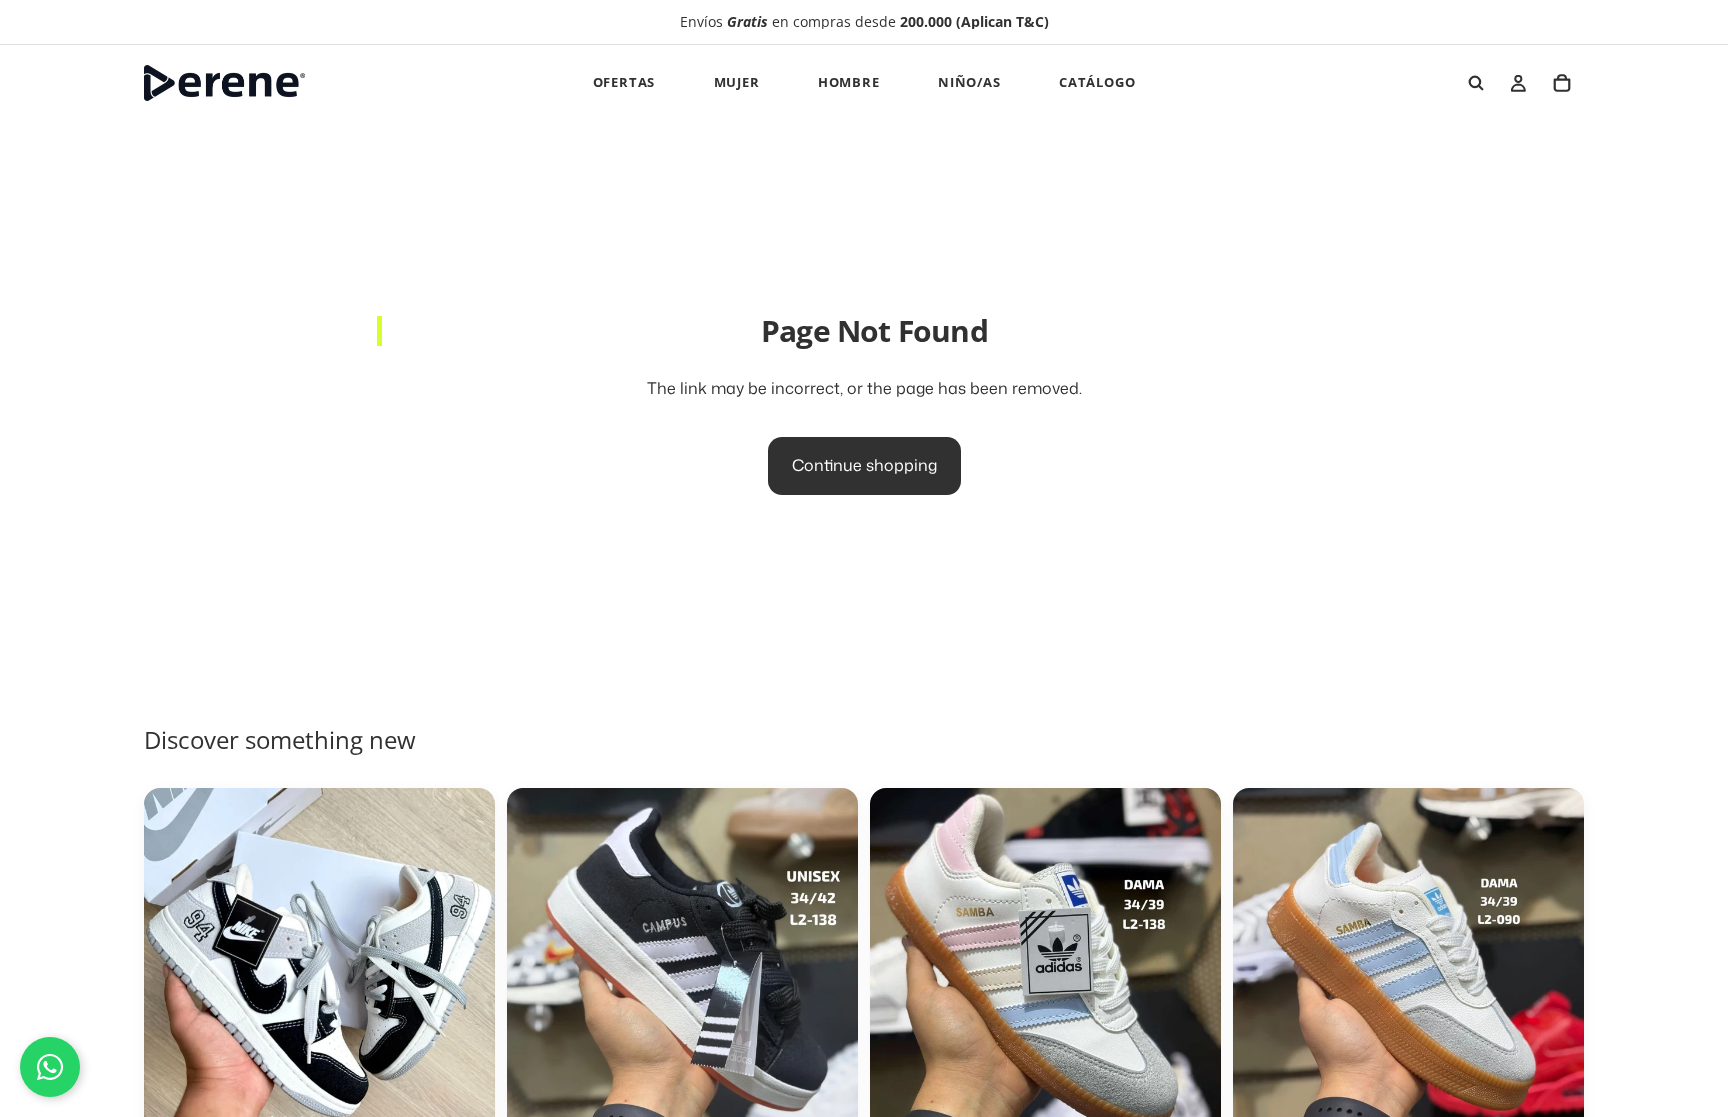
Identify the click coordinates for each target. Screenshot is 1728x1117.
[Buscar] (1476, 83)
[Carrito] (1562, 83)
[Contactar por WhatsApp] (50, 1067)
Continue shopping (864, 465)
